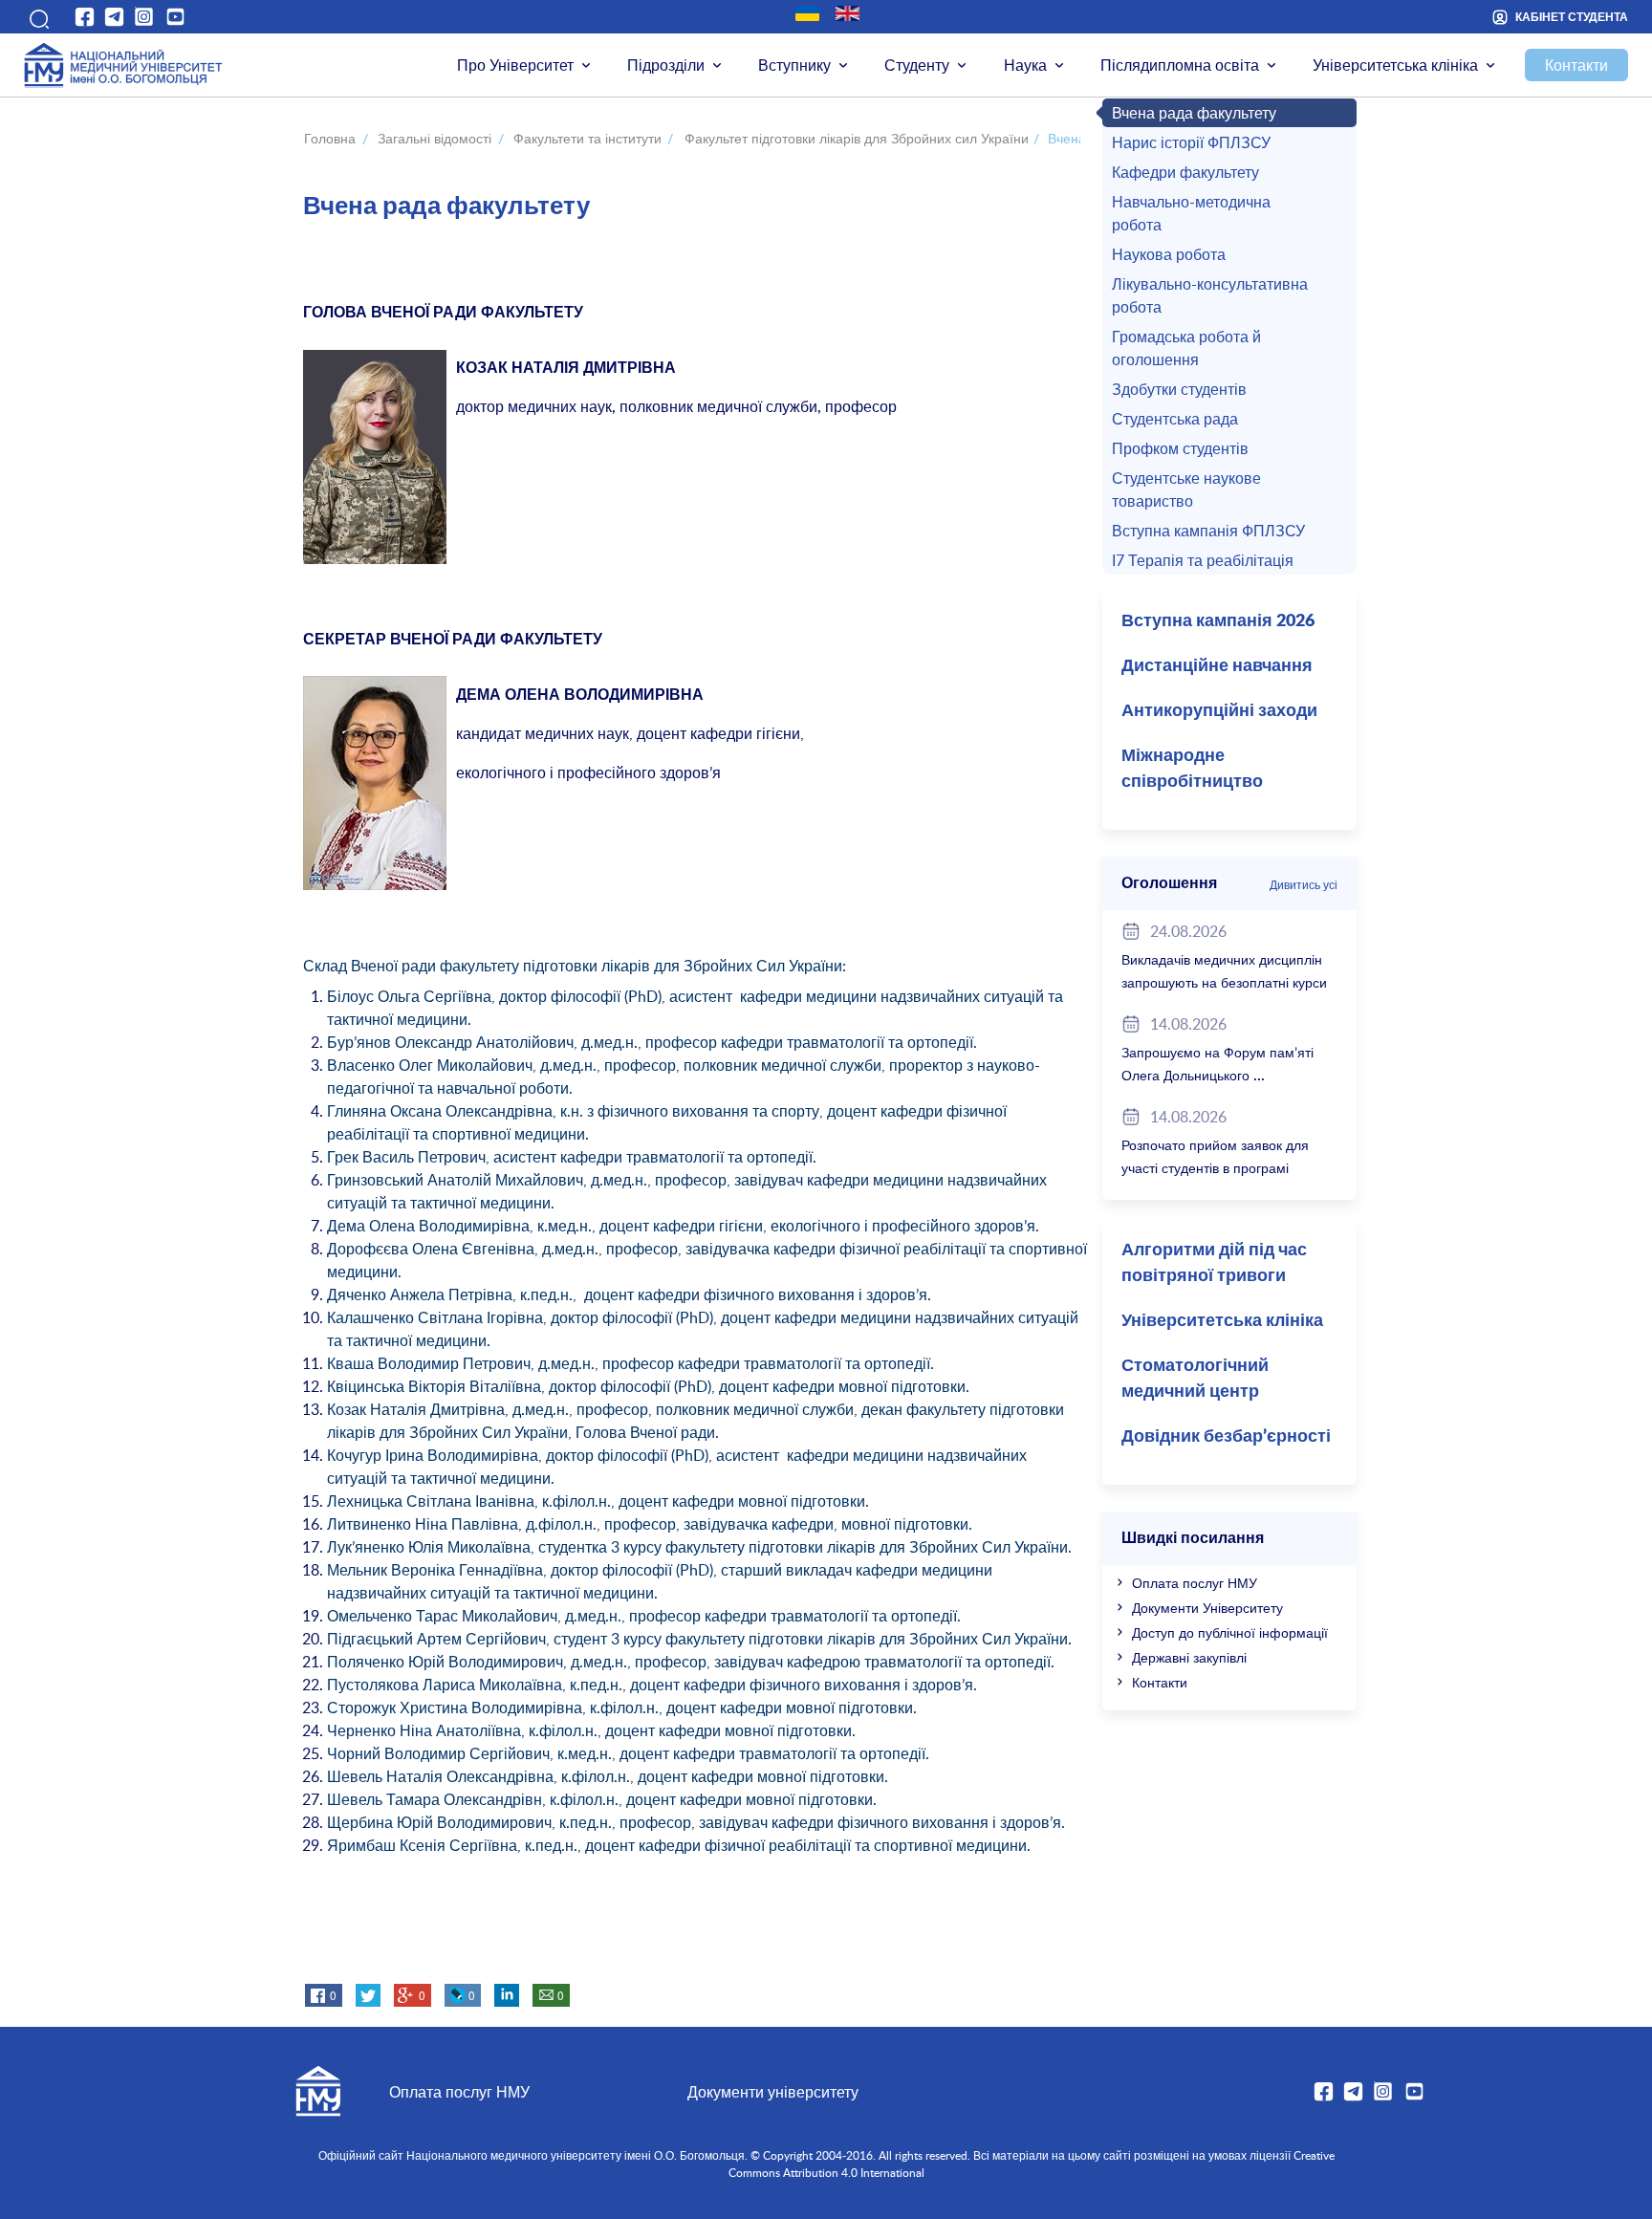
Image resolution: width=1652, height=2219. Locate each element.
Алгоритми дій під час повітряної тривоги (1214, 1263)
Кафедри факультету (1185, 172)
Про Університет (515, 65)
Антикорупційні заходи (1219, 711)
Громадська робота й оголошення (1186, 348)
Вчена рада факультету (1194, 113)
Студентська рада (1175, 419)
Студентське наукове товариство (1186, 489)
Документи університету (773, 2092)
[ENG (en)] (848, 13)
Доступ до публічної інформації (1230, 1632)
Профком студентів (1180, 448)
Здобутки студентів (1179, 389)
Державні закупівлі (1189, 1657)
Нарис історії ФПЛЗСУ (1191, 142)
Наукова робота (1169, 254)
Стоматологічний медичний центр (1195, 1379)
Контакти (1576, 65)
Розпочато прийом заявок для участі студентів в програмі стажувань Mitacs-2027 (1215, 1168)
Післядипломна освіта (1180, 65)
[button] (37, 16)
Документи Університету (1207, 1608)
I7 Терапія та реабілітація (1203, 560)
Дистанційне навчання (1217, 666)
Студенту (917, 65)
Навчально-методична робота (1191, 213)
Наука (1025, 65)
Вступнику (794, 65)
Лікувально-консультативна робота (1210, 295)
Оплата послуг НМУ (1195, 1583)
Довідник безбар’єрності (1226, 1437)
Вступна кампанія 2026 (1218, 621)
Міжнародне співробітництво (1192, 769)
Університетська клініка (1395, 65)
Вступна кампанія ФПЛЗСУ (1208, 531)
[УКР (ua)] (807, 13)
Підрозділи (666, 65)
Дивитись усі (1304, 884)
